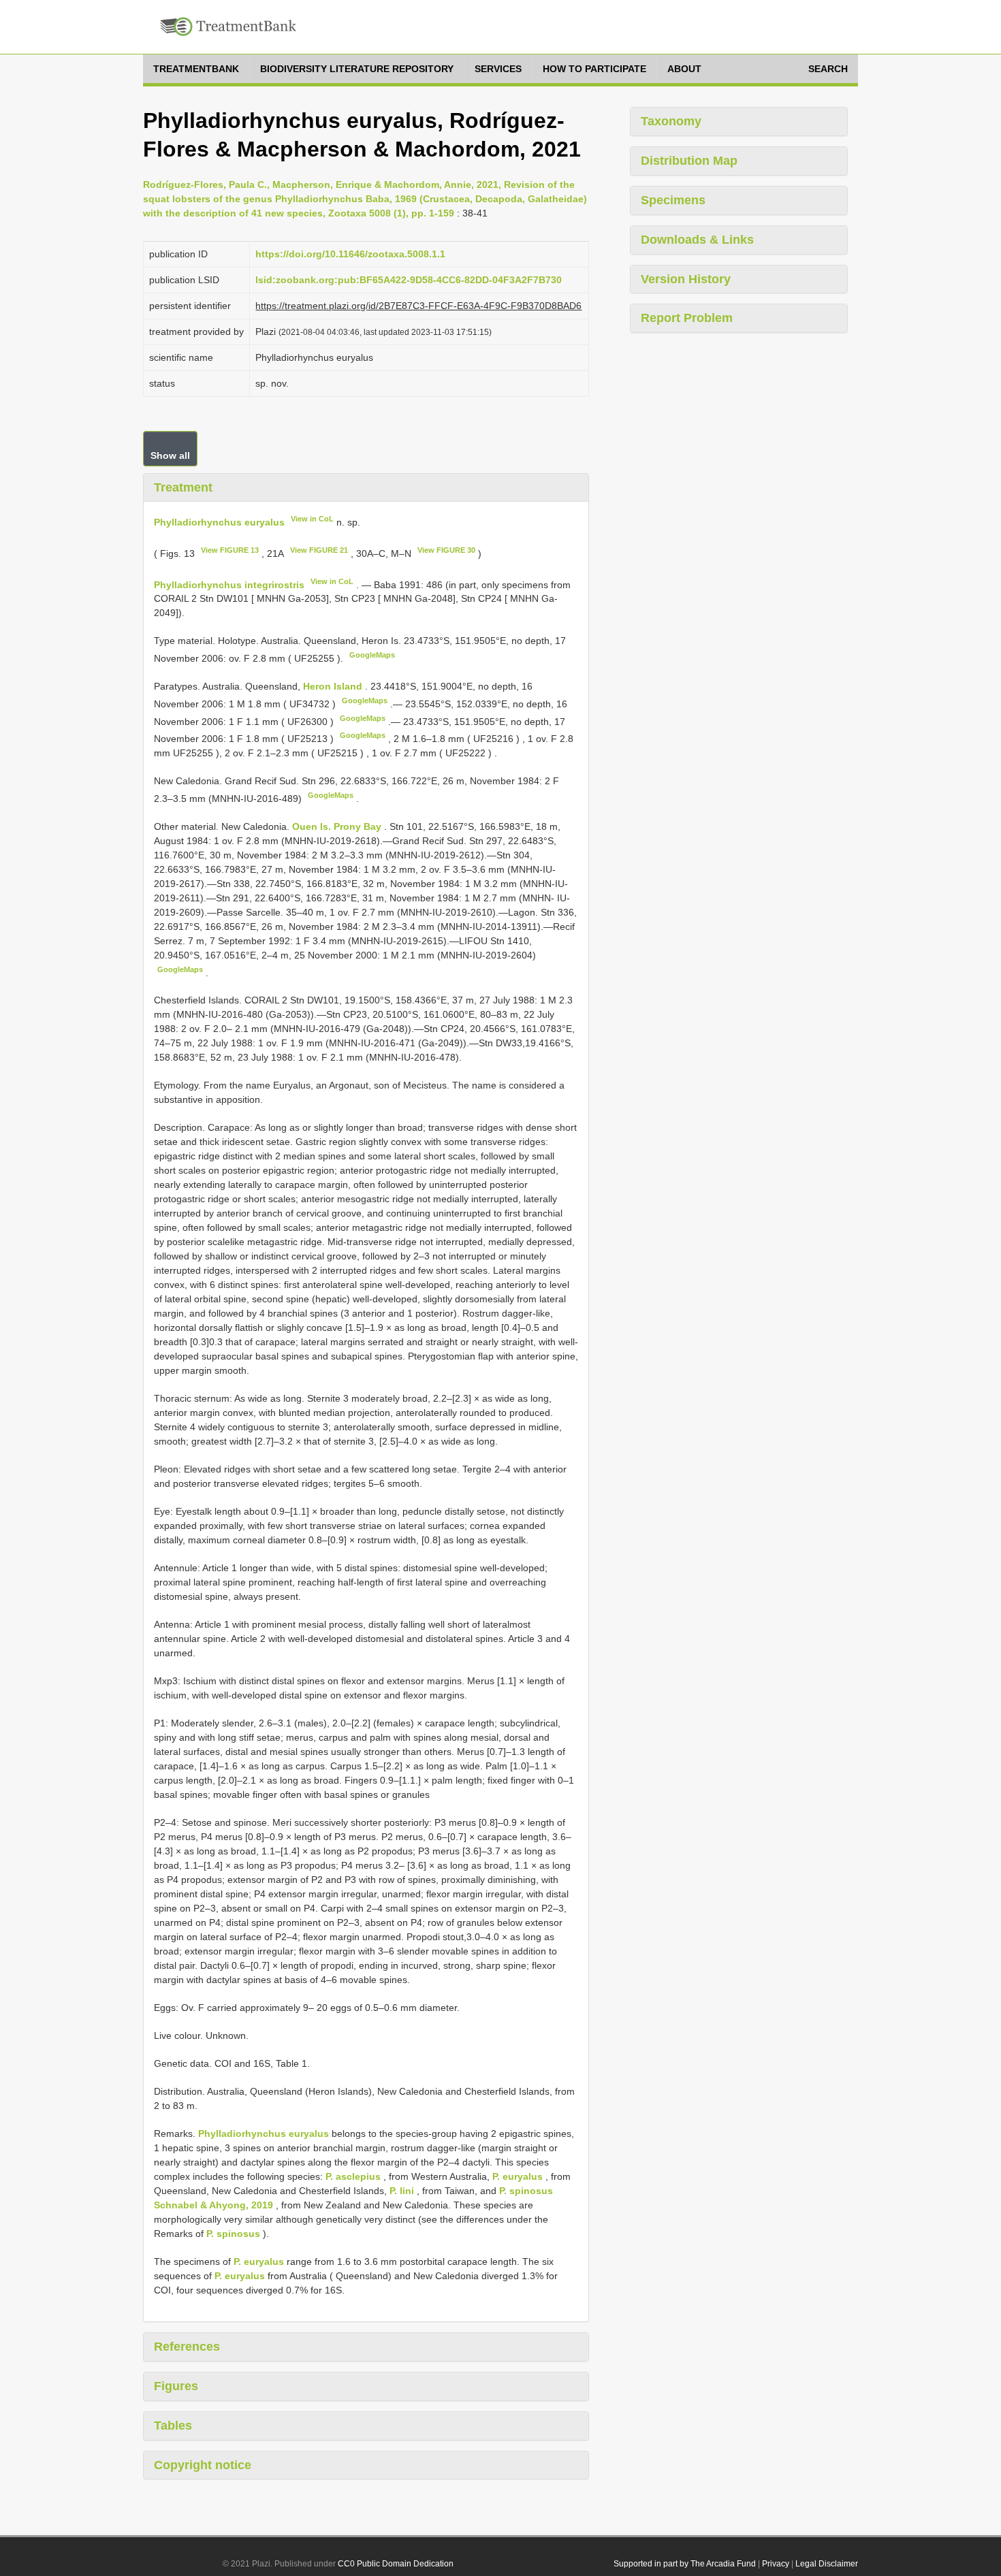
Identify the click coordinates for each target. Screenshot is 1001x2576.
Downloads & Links (697, 240)
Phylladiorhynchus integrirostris (229, 584)
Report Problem (687, 318)
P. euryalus (518, 2176)
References (187, 2347)
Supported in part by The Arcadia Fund (685, 2564)
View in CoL (312, 519)
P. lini (402, 2191)
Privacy (776, 2564)
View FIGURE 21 (319, 550)
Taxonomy (671, 121)
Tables (173, 2426)
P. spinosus (233, 2234)
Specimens (673, 200)
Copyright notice (203, 2465)
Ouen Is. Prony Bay (338, 826)
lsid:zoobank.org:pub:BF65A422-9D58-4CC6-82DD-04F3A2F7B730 (409, 280)
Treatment (183, 487)
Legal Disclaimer (827, 2564)
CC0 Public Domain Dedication (396, 2564)
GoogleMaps (372, 655)
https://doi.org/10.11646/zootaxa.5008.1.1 (350, 254)
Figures (176, 2386)
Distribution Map (689, 161)
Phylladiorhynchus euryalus (219, 522)
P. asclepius (353, 2176)
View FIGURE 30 (446, 550)
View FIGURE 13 (230, 550)
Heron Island (334, 686)
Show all (170, 455)
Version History (686, 279)
